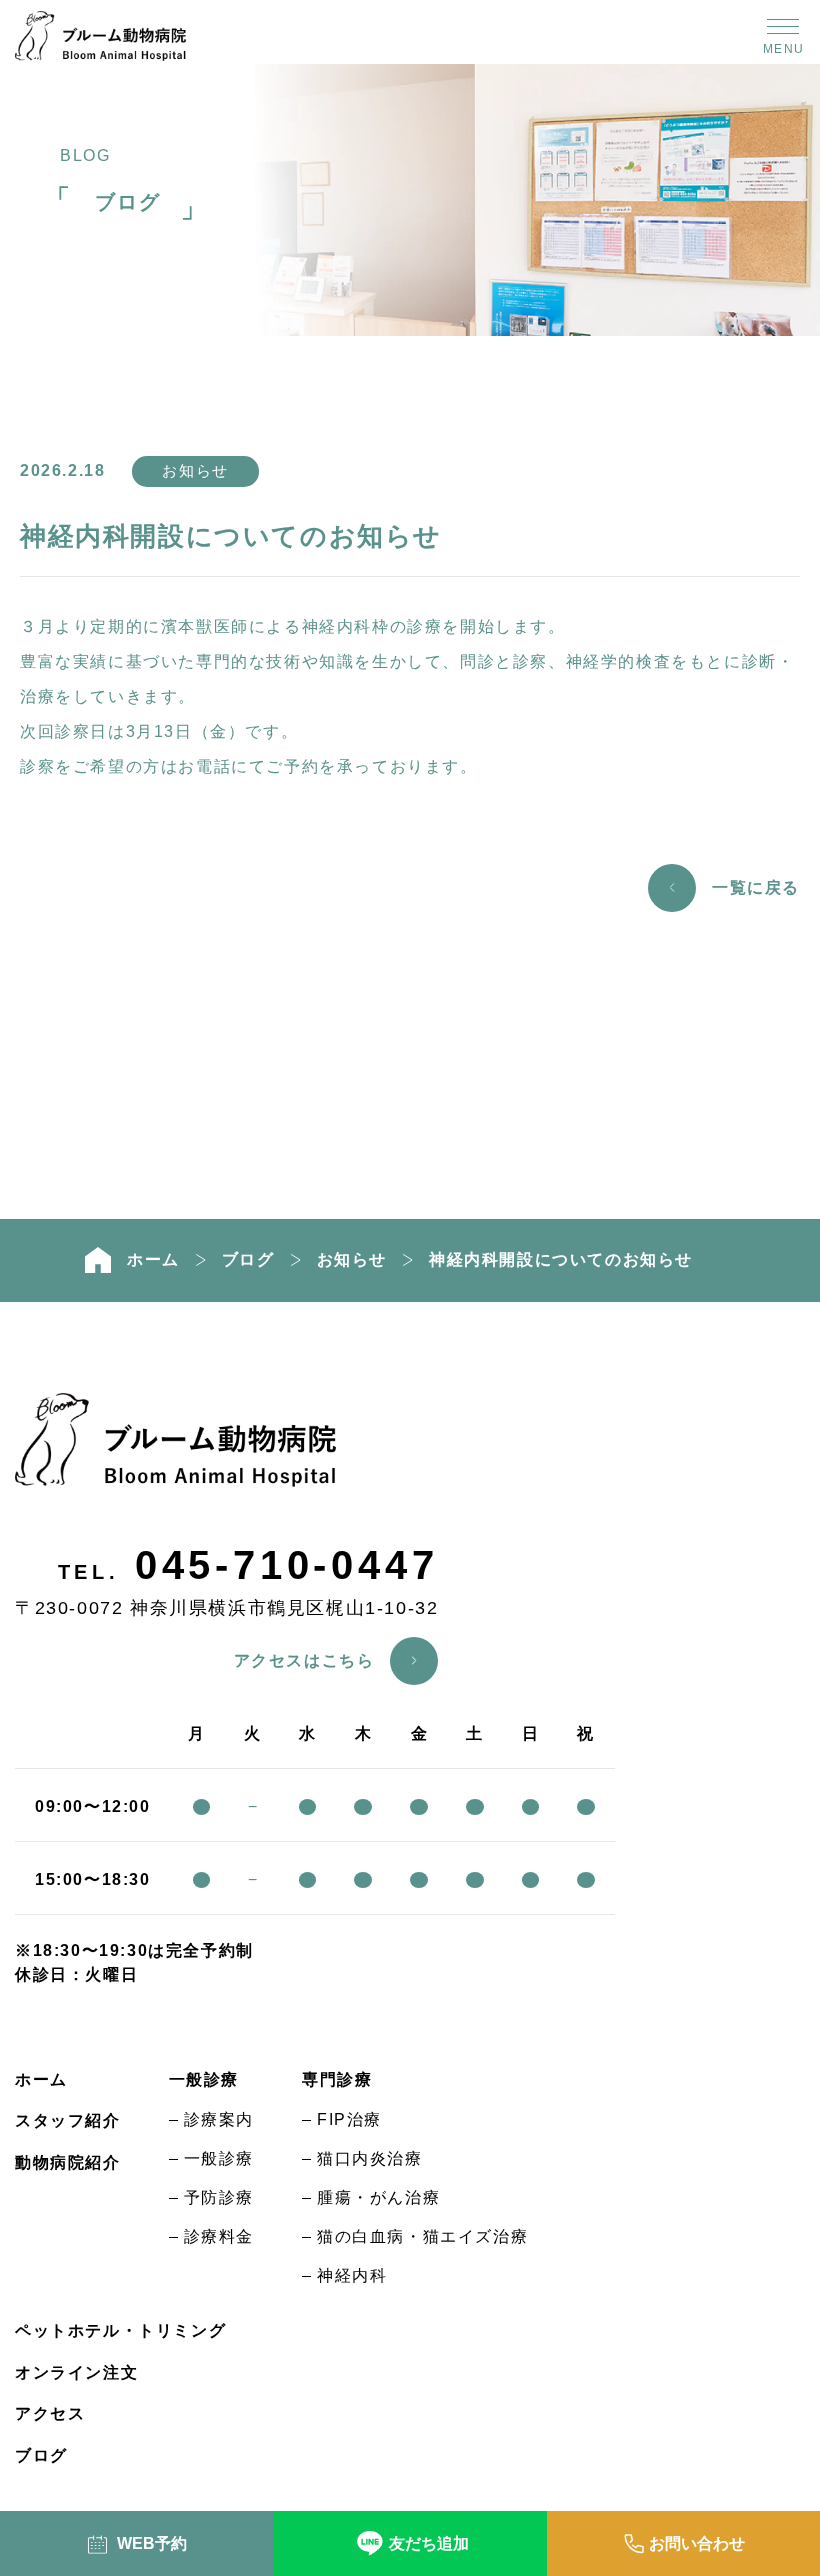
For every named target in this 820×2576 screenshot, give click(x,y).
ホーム (41, 2079)
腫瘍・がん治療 (378, 2197)
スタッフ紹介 (68, 2120)
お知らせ (195, 470)
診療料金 (219, 2236)
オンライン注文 (76, 2372)
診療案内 (219, 2119)
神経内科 (352, 2275)
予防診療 (219, 2197)
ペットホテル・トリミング (120, 2330)
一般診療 (219, 2158)
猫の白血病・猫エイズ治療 (422, 2236)
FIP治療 (349, 2119)
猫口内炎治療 (370, 2158)
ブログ (248, 1260)
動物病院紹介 (68, 2162)
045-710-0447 (287, 1565)
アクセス (50, 2413)
